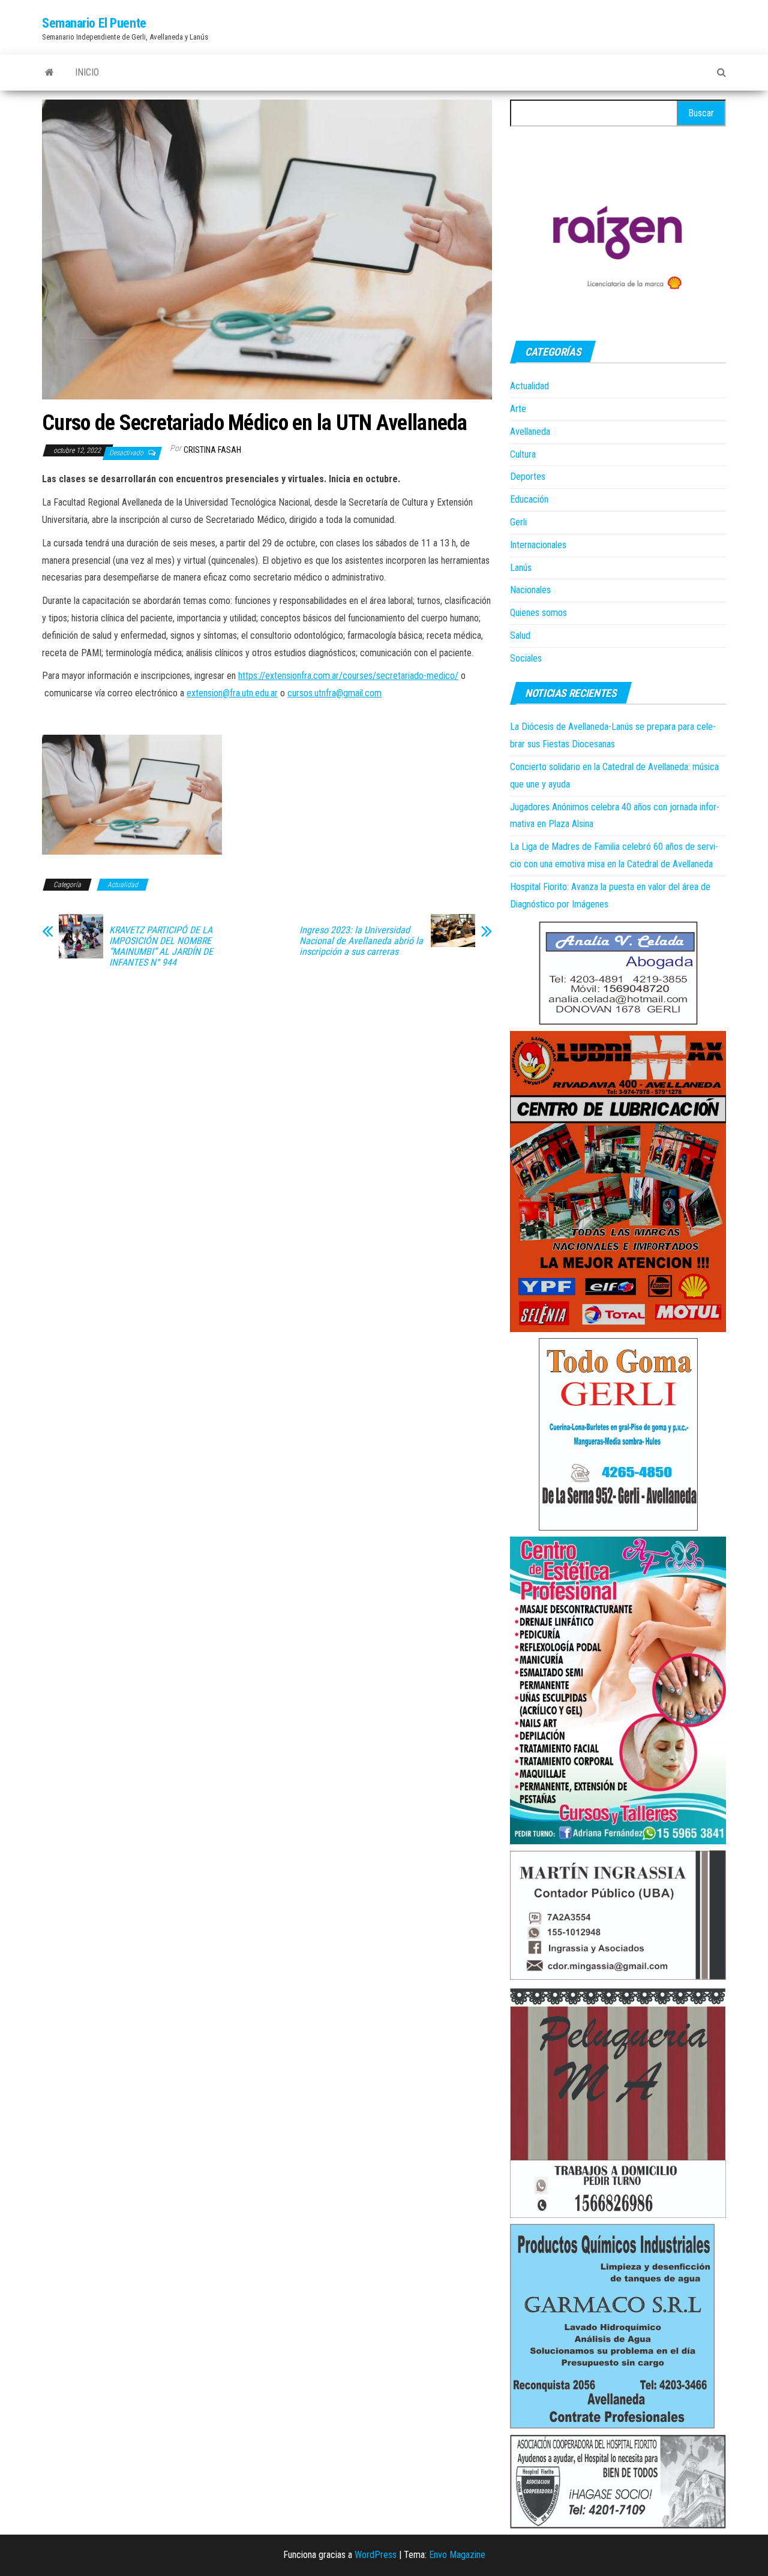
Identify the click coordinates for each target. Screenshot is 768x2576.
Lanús (521, 568)
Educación (529, 499)
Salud (520, 635)
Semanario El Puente (94, 23)
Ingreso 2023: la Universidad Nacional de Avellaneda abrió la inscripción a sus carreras (361, 941)
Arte (518, 409)
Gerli (518, 522)
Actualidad (123, 885)
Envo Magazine (457, 2555)
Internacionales (538, 545)
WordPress (376, 2555)
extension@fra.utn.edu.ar (232, 693)
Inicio (87, 72)
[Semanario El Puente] (49, 73)
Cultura (523, 454)
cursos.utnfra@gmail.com (334, 693)
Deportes (528, 477)
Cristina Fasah (212, 450)
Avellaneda (530, 432)
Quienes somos (538, 613)
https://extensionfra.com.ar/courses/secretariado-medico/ (348, 676)
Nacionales (530, 590)
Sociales (526, 658)
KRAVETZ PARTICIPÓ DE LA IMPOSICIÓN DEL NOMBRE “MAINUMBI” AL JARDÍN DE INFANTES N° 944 (161, 946)
